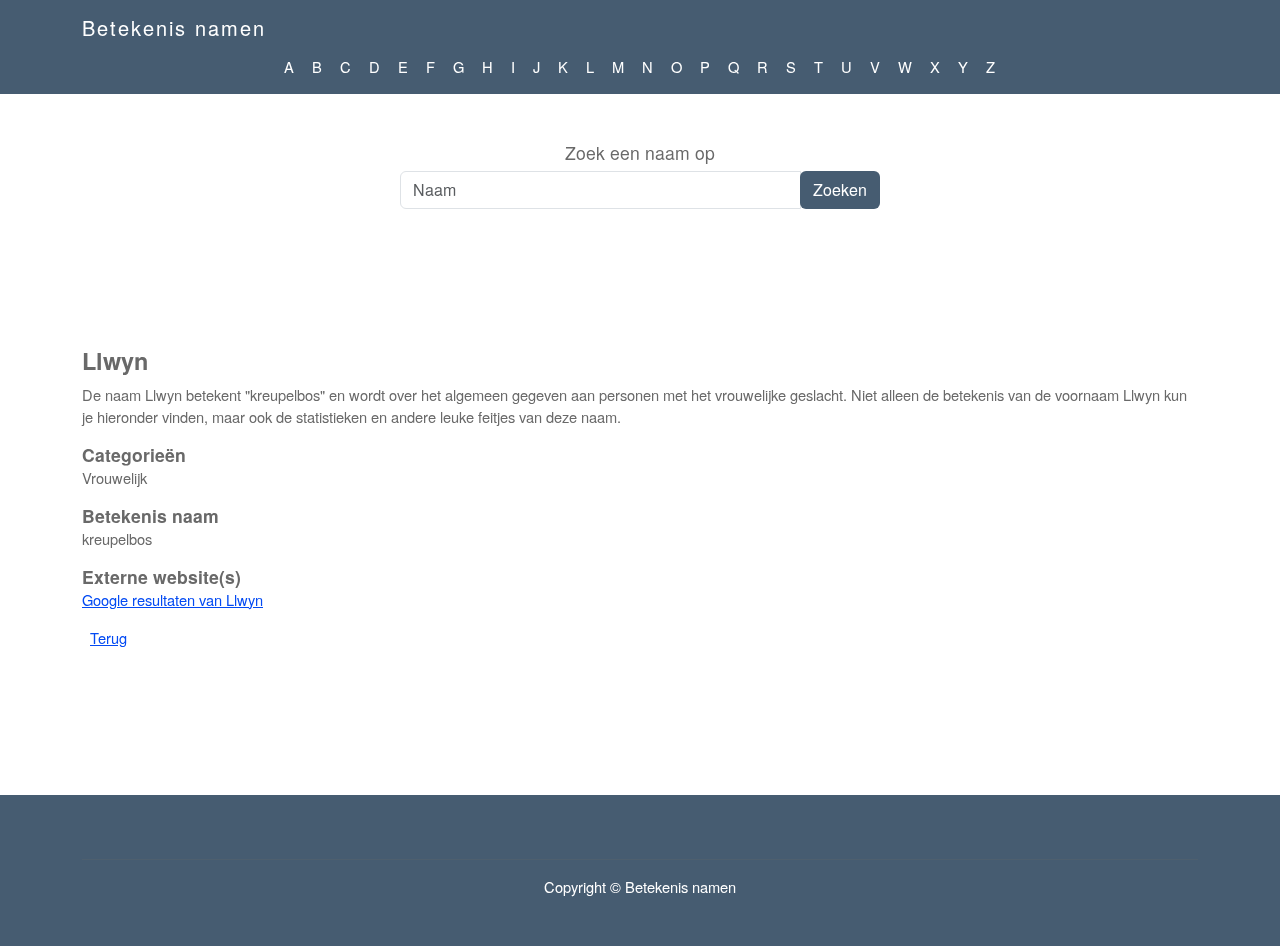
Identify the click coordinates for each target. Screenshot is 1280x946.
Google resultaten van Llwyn (172, 599)
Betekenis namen (174, 27)
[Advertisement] (640, 289)
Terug (108, 637)
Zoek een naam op (640, 152)
